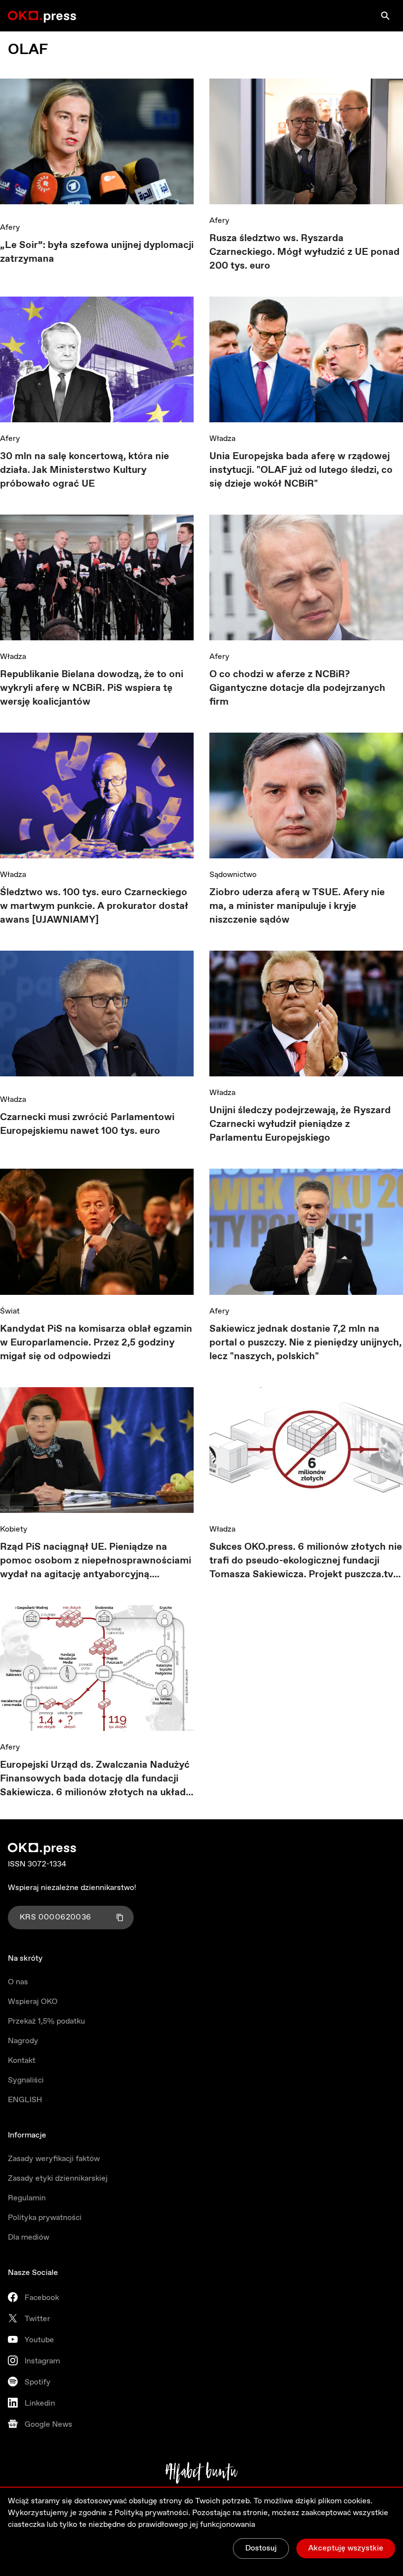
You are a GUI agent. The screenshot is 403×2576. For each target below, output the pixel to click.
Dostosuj (261, 2548)
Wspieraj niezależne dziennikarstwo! (72, 1888)
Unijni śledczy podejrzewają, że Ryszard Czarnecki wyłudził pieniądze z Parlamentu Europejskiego (300, 1124)
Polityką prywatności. (152, 2513)
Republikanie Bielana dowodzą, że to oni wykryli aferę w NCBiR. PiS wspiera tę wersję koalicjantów (92, 688)
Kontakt (22, 2061)
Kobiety (14, 1529)
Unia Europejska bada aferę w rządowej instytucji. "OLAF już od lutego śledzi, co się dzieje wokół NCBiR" (301, 470)
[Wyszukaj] (385, 16)
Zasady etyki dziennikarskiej (58, 2179)
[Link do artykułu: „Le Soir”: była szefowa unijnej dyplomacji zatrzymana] (97, 145)
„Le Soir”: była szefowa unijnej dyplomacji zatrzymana (97, 252)
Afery (10, 228)
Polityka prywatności (45, 2218)
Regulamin (27, 2198)
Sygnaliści (26, 2080)
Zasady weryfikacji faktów (54, 2159)
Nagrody (23, 2041)
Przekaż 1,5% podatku (46, 2021)
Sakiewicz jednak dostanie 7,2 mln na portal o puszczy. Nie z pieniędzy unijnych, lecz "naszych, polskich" (305, 1343)
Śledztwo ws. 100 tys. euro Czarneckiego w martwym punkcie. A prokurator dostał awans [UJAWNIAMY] (94, 906)
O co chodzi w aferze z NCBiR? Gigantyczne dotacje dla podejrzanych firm (297, 688)
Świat (10, 1311)
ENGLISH (25, 2100)
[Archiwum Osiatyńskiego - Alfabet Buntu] (202, 2473)
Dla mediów (29, 2237)
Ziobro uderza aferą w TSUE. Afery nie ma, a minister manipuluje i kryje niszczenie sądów (297, 906)
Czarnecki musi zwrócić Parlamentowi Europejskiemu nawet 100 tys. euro (87, 1124)
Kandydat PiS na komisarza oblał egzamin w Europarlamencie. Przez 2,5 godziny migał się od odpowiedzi (96, 1343)
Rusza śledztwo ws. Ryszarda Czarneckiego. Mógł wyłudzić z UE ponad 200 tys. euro (304, 252)
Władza (222, 439)
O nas (18, 1982)
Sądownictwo (233, 875)
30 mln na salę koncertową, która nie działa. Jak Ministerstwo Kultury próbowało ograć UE (85, 470)
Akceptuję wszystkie (346, 2548)
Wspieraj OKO (33, 2002)
